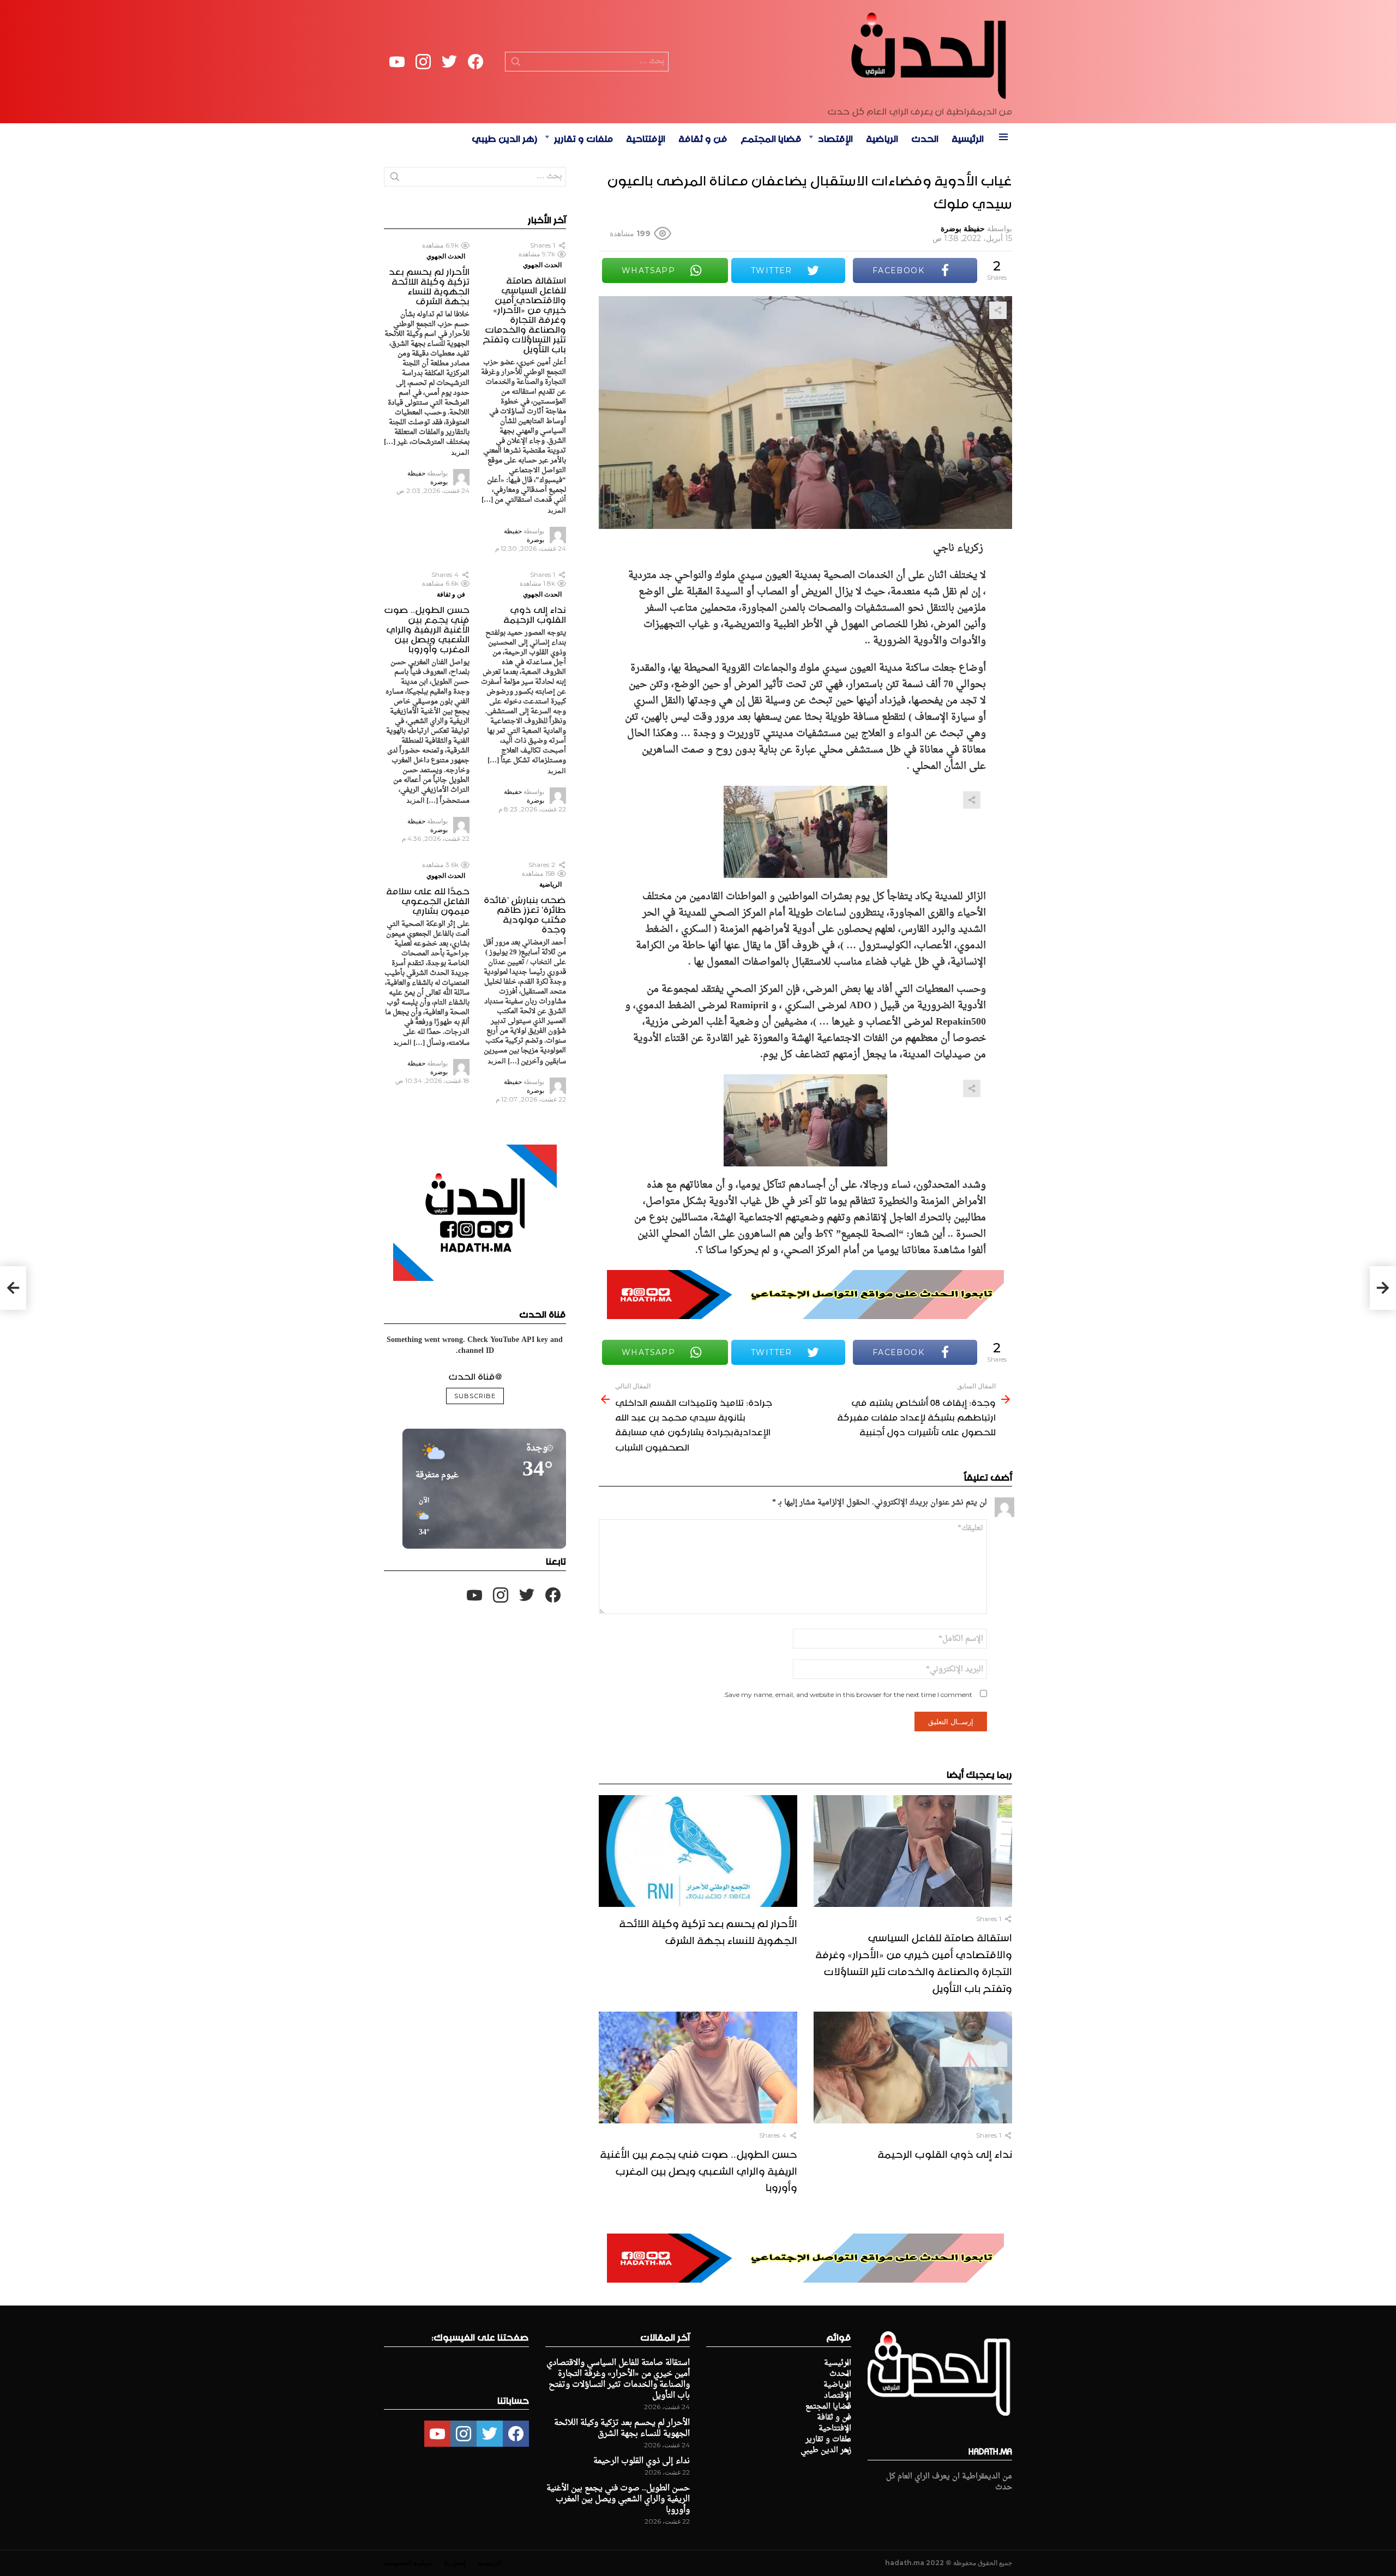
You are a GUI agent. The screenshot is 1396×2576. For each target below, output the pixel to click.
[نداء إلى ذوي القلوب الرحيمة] (913, 2068)
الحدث (925, 137)
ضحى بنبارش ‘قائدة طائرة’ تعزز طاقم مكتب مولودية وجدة (525, 913)
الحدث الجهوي (542, 265)
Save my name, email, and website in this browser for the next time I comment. (848, 1695)
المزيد (557, 510)
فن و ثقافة (703, 137)
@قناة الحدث (475, 1375)
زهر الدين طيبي (505, 137)
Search (516, 64)
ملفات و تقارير (583, 137)
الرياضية (882, 137)
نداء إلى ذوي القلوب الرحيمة (945, 2152)
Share (998, 310)
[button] (420, 1517)
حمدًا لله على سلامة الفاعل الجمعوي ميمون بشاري (428, 899)
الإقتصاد (835, 137)
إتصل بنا (455, 2563)
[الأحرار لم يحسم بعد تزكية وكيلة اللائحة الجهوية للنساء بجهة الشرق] (698, 1851)
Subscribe (475, 1396)
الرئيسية (968, 137)
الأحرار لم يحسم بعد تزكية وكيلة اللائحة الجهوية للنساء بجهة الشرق (708, 1930)
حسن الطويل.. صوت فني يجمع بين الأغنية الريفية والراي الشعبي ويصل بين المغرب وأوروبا (699, 2169)
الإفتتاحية (646, 137)
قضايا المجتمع (771, 137)
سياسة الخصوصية (408, 2563)
